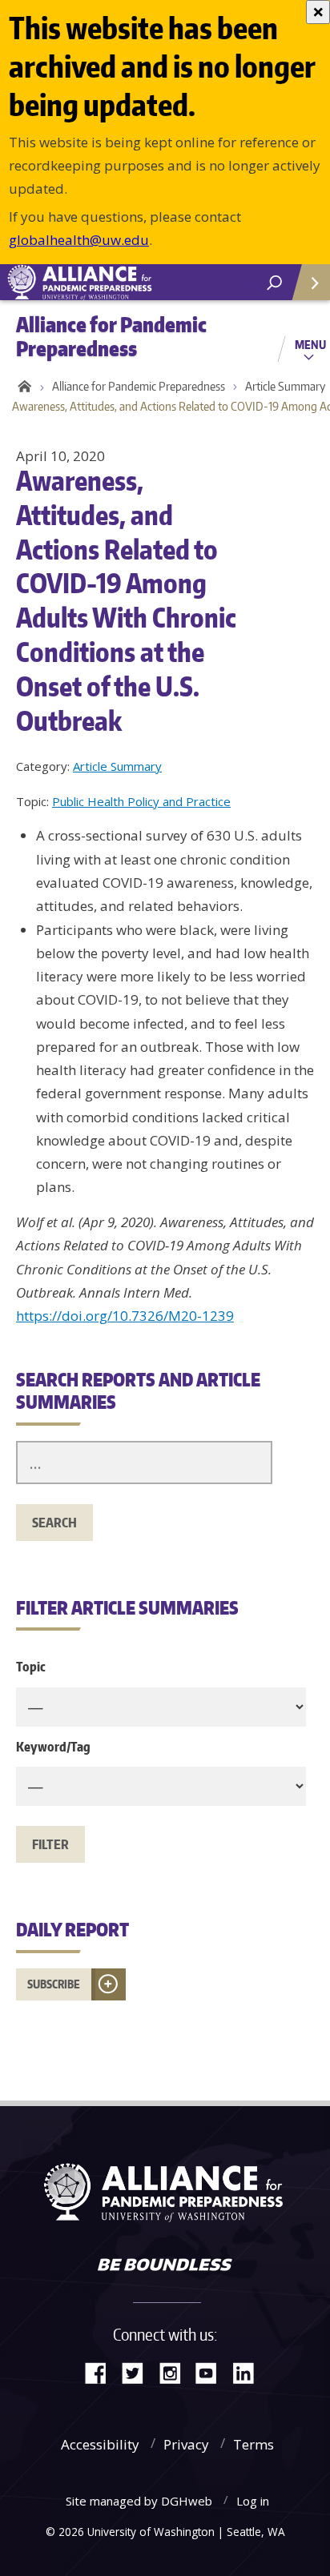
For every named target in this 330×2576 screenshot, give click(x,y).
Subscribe (54, 1984)
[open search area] (274, 283)
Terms (254, 2444)
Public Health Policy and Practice (141, 801)
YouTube (212, 2371)
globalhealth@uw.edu (79, 240)
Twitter (139, 2371)
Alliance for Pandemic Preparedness (139, 386)
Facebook (102, 2371)
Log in (253, 2501)
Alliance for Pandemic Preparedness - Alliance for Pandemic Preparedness (120, 283)
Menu (310, 344)
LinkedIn (249, 2371)
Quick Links (310, 282)
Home (22, 387)
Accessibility (100, 2444)
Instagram (175, 2371)
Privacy (186, 2444)
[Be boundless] (165, 2266)
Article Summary (117, 766)
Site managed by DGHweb (139, 2501)
